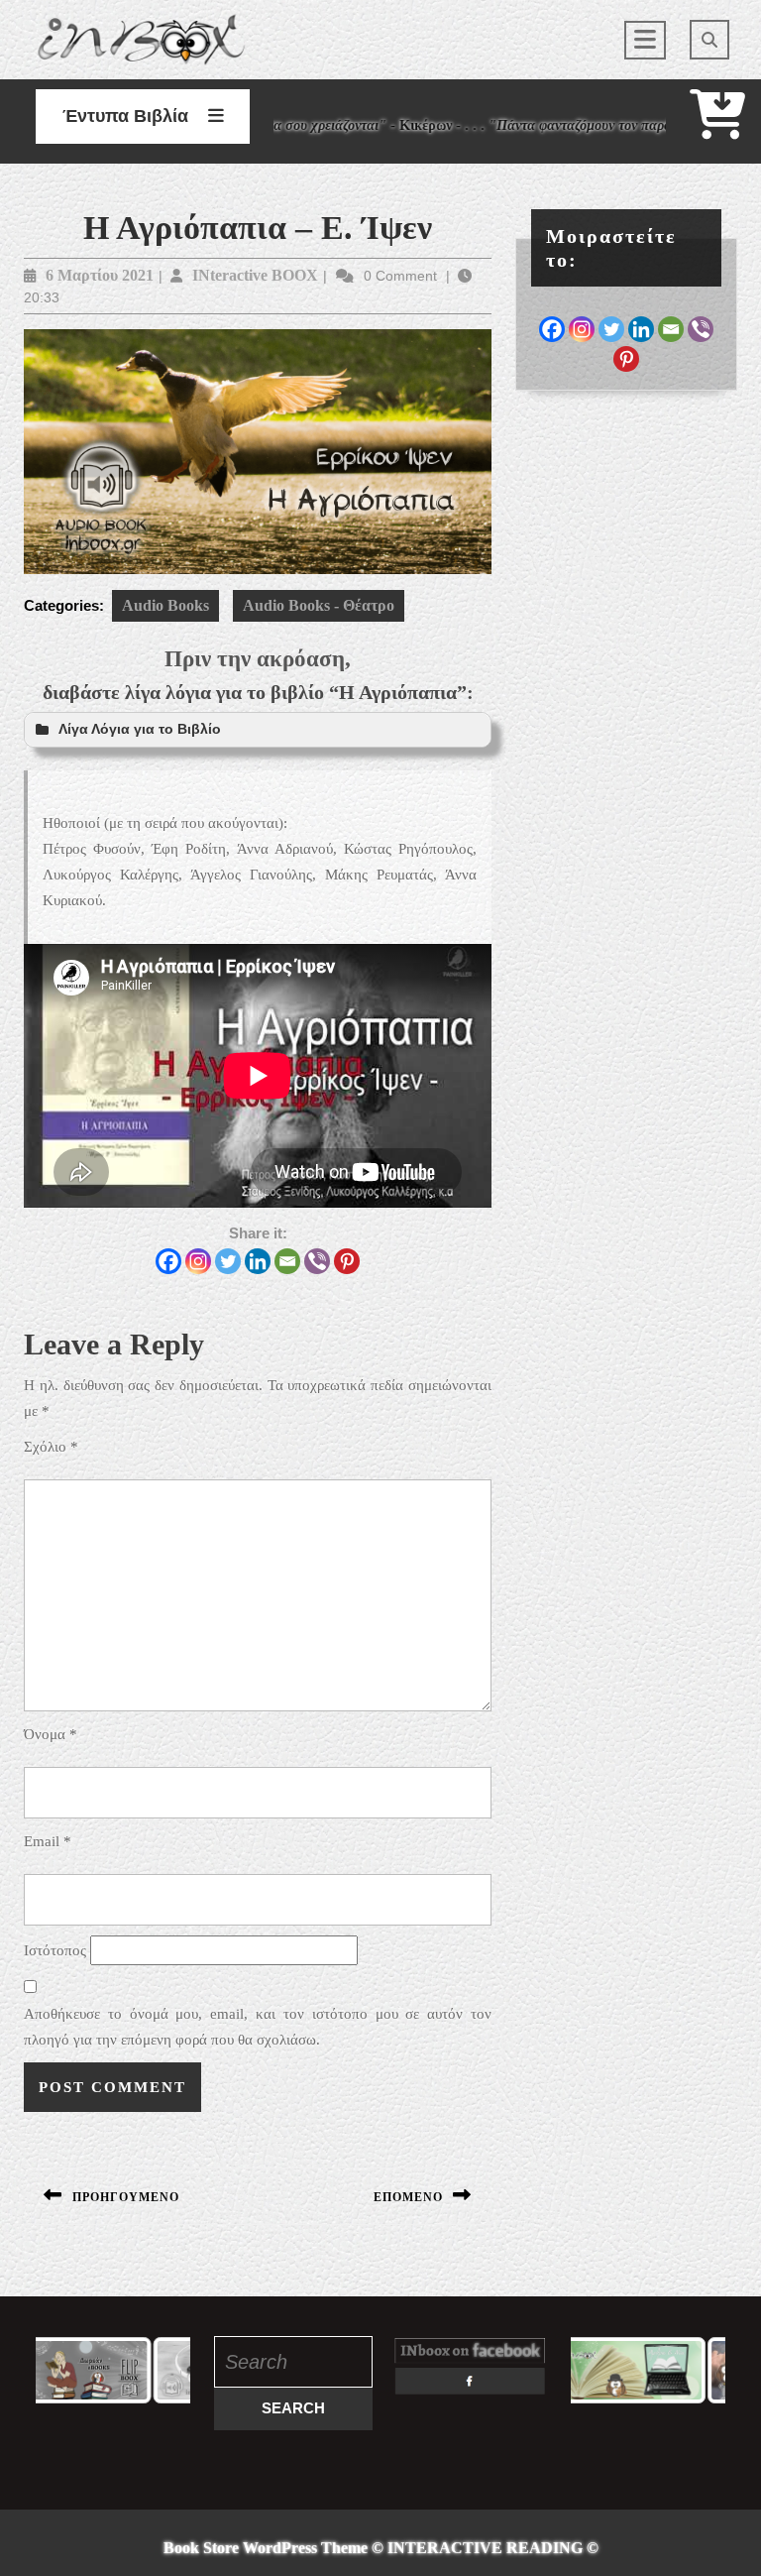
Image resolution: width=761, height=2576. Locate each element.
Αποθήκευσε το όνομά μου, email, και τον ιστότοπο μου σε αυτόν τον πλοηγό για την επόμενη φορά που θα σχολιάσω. (258, 2027)
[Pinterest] (347, 1261)
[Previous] (77, 2371)
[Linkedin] (258, 1261)
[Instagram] (198, 1261)
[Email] (287, 1261)
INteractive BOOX (255, 275)
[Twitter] (228, 1261)
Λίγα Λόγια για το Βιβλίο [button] (140, 729)
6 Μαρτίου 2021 (100, 275)
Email (48, 1841)
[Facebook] (168, 1261)
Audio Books (165, 605)
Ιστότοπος (55, 1950)
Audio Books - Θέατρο (319, 605)
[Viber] (317, 1261)
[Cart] (717, 127)
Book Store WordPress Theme (266, 2548)
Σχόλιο (51, 1447)
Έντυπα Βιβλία (125, 116)
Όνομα (51, 1734)
